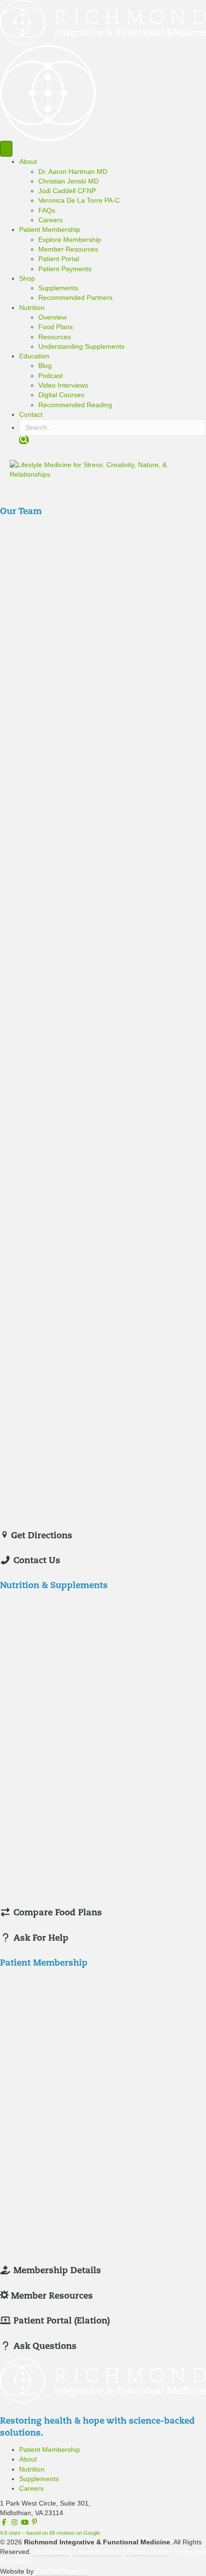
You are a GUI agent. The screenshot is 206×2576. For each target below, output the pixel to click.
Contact (31, 414)
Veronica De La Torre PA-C (79, 200)
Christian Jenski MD (69, 181)
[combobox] (113, 427)
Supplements (58, 288)
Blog (45, 366)
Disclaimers (51, 2552)
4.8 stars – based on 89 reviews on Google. (51, 2533)
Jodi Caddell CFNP (67, 191)
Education (34, 356)
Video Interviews (63, 385)
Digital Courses (61, 395)
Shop (27, 278)
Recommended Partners (75, 298)
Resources (55, 337)
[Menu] (6, 149)
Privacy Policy (147, 2552)
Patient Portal (59, 259)
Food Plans (56, 327)
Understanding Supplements (81, 346)
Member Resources (68, 249)
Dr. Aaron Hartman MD (73, 172)
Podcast (51, 376)
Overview (52, 317)
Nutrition (32, 308)
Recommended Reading (75, 405)
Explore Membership (70, 240)
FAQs (47, 210)
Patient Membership (50, 229)
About (28, 161)
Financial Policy (97, 2552)
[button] (24, 440)
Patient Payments (65, 269)
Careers (51, 220)
